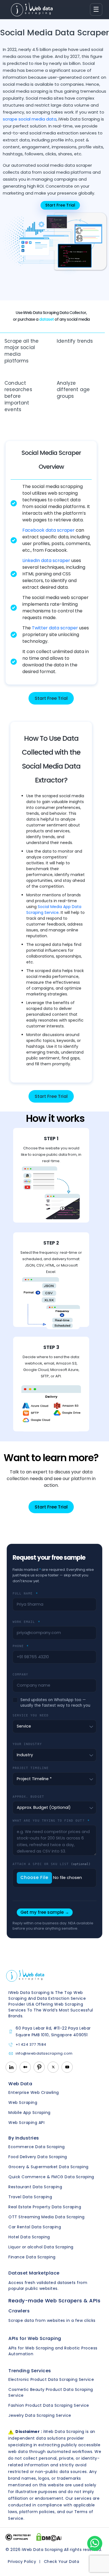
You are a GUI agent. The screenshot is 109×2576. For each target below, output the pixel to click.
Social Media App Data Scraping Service (54, 910)
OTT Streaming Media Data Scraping (47, 2217)
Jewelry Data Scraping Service (40, 2415)
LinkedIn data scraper (46, 560)
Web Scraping (23, 2102)
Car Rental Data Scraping (35, 2227)
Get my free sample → (45, 1912)
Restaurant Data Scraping (35, 2187)
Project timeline (31, 1768)
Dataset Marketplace (34, 2273)
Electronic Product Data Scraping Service (51, 2379)
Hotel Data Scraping (29, 2237)
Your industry (27, 1744)
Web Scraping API (26, 2123)
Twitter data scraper (55, 628)
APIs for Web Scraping (35, 2338)
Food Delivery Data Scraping (38, 2157)
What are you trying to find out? (51, 1821)
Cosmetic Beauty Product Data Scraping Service (51, 2392)
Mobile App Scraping (29, 2113)
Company (20, 1674)
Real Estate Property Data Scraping (45, 2207)
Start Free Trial (51, 698)
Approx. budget (28, 1797)
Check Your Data (62, 2562)
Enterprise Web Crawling (34, 2092)
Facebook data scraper (48, 530)
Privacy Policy (22, 2562)
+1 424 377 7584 (31, 2045)
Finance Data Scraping (32, 2257)
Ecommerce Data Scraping (37, 2147)
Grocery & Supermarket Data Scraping (48, 2167)
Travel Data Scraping (30, 2197)
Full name (25, 1593)
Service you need (31, 1715)
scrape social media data (30, 119)
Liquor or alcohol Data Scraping (41, 2247)
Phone (21, 1646)
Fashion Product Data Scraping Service (49, 2405)
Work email (26, 1622)
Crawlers (19, 2311)
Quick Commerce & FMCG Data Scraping (51, 2177)
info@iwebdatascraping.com (44, 2054)
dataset (46, 319)
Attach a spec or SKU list (52, 1864)
